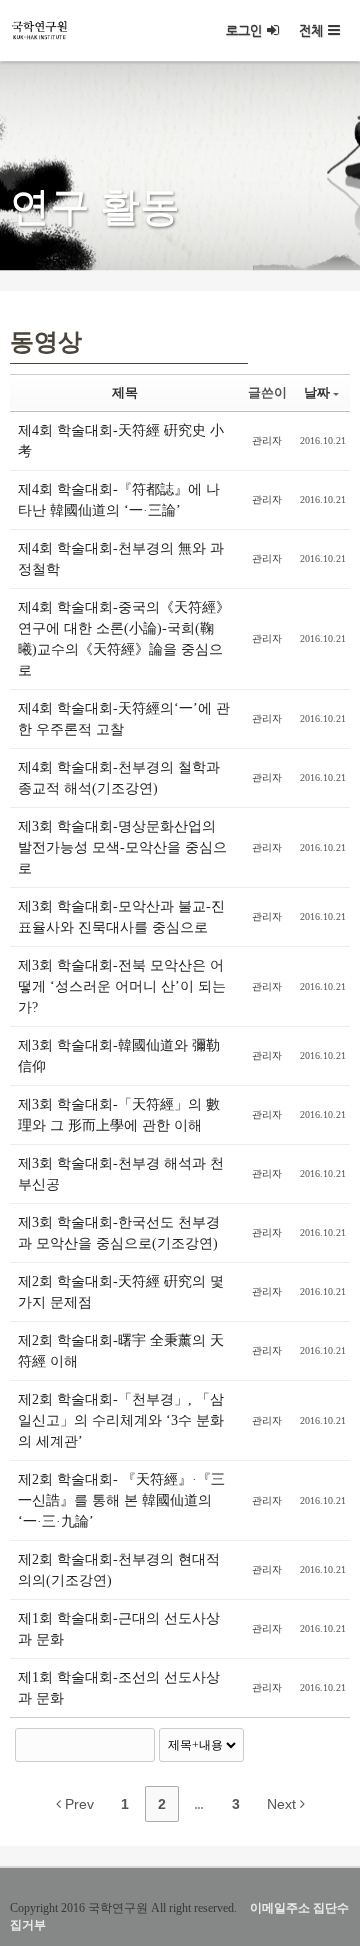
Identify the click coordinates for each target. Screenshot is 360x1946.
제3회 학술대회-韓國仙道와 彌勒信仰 (119, 1056)
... (198, 1804)
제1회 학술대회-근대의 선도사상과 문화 (119, 1629)
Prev (77, 1804)
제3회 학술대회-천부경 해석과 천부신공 (121, 1174)
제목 (125, 392)
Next (283, 1804)
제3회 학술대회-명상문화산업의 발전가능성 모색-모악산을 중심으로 (122, 847)
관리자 (267, 440)
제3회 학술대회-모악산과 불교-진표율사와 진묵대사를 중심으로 (121, 917)
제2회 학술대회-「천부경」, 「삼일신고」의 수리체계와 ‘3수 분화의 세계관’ (121, 1420)
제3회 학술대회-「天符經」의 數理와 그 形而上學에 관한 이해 (119, 1115)
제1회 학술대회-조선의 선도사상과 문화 (119, 1688)
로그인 (244, 30)
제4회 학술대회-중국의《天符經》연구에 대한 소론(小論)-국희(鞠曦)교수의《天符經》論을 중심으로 (124, 639)
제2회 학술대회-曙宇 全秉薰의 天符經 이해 (121, 1351)
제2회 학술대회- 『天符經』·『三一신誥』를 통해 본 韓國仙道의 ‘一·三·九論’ (121, 1500)
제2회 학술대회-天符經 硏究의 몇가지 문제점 (121, 1292)
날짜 (317, 392)
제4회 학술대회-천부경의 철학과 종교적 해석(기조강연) (119, 778)
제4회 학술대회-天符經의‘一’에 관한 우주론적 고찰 (124, 719)
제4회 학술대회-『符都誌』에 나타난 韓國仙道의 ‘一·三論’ (119, 500)
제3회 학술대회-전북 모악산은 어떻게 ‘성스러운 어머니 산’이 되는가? (122, 986)
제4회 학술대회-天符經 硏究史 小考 (121, 441)
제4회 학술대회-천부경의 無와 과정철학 (121, 559)
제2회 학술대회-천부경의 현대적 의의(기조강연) (119, 1570)
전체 (311, 30)
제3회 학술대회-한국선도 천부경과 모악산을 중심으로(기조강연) (119, 1233)
